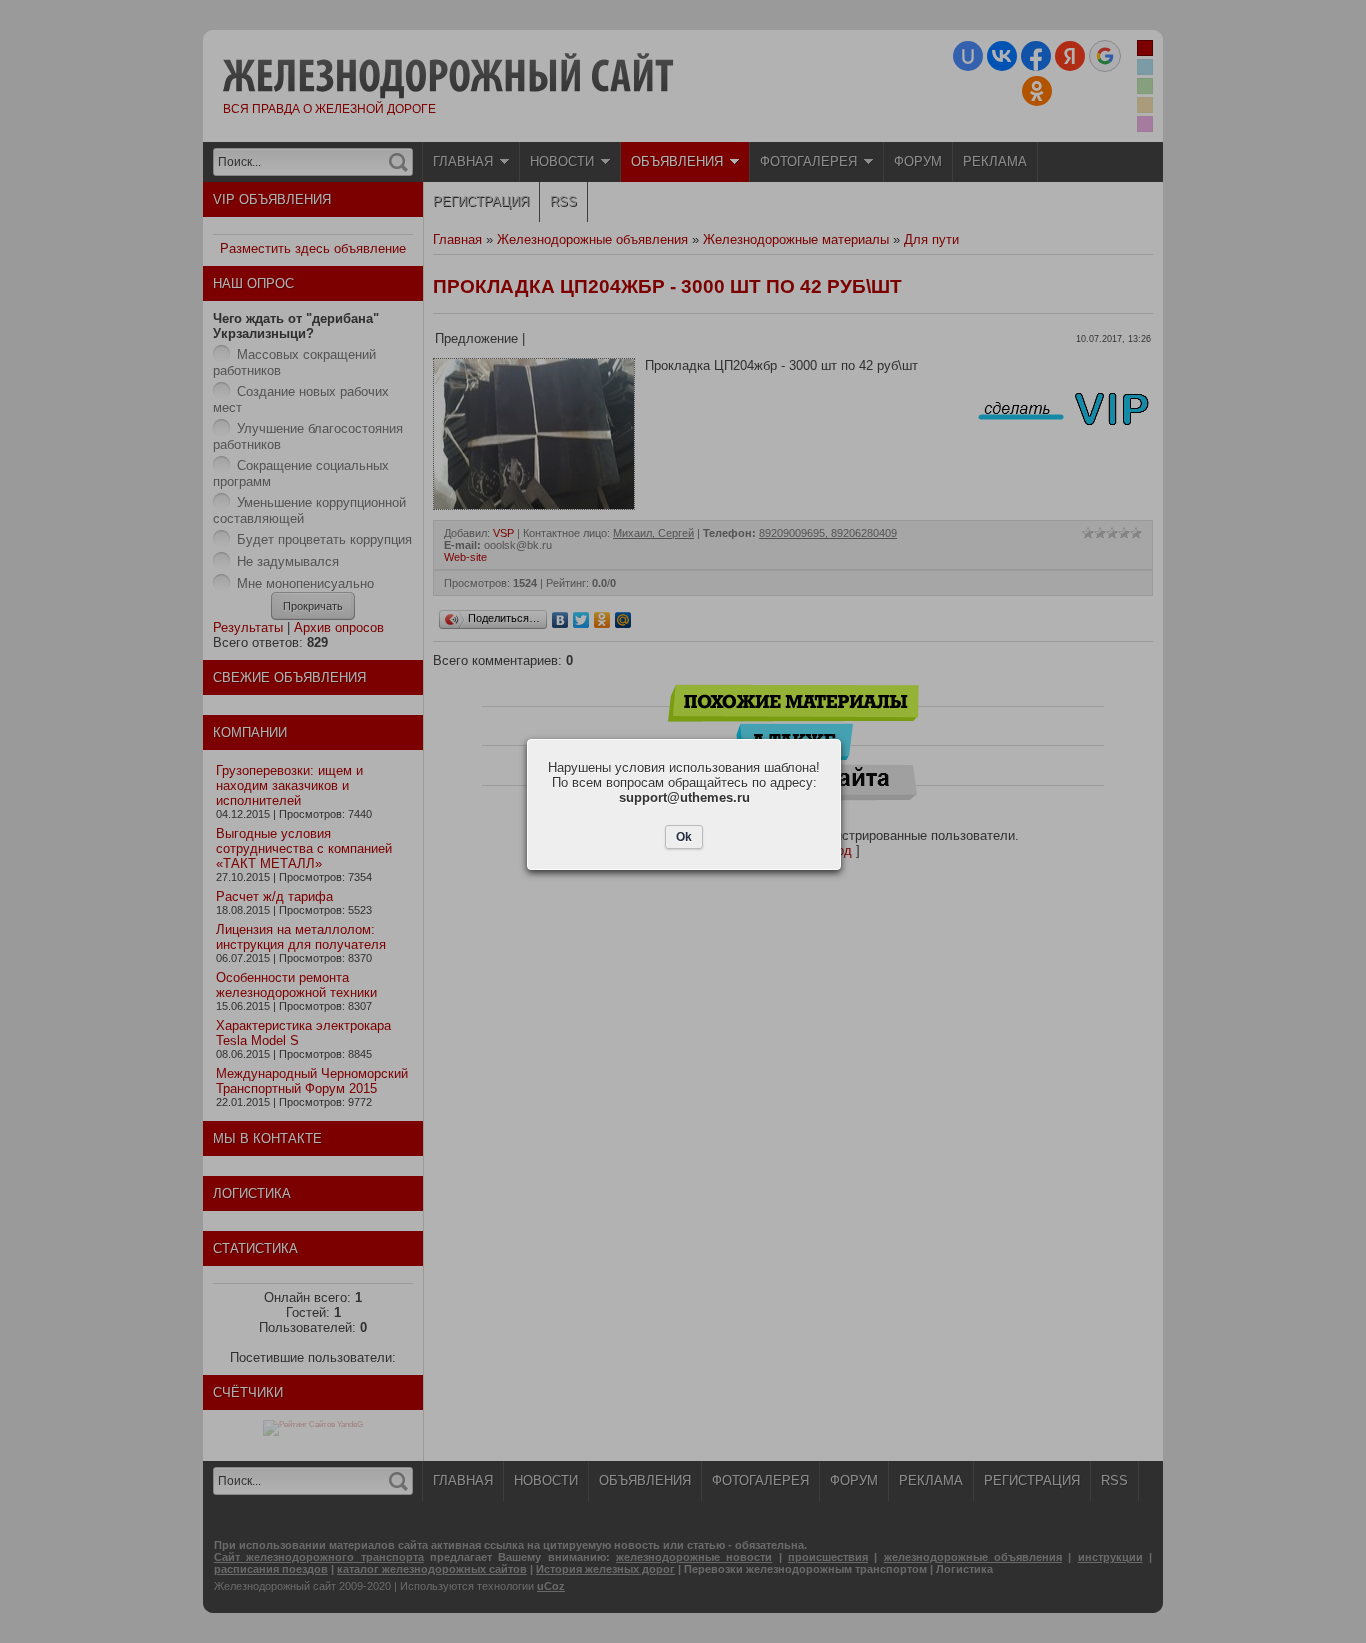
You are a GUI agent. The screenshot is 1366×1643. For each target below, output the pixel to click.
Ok (684, 837)
